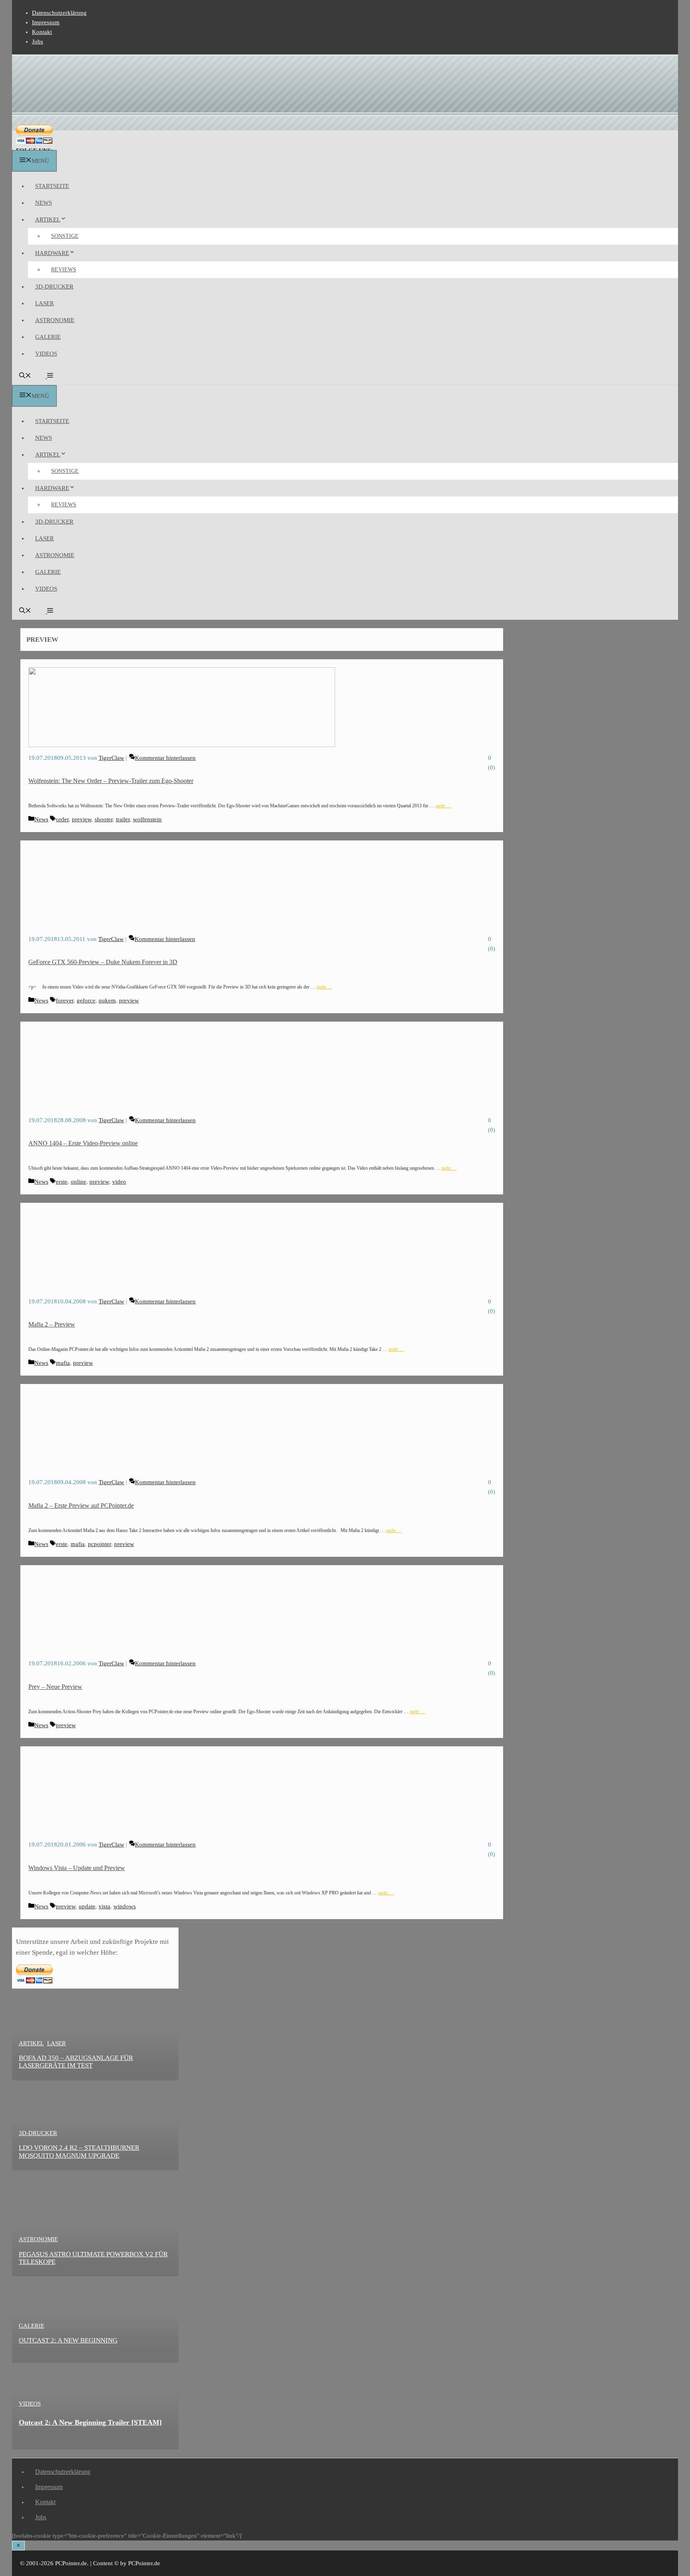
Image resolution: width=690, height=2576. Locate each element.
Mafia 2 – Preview (52, 1324)
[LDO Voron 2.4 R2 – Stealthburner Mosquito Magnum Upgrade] (92, 2165)
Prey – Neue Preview (55, 1687)
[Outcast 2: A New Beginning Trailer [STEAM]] (92, 2444)
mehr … (443, 806)
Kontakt (42, 32)
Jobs (38, 42)
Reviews (64, 270)
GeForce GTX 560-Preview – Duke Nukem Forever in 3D (103, 962)
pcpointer (99, 1544)
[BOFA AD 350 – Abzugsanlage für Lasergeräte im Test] (92, 2075)
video (119, 1182)
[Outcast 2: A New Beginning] (92, 2358)
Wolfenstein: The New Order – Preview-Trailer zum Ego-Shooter (111, 781)
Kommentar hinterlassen (165, 758)
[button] (49, 376)
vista (104, 1906)
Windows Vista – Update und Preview (77, 1868)
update (87, 1906)
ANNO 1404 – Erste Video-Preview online (83, 1143)
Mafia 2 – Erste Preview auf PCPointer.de (81, 1505)
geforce (86, 1000)
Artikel (48, 219)
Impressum (46, 22)
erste (62, 1182)
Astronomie (55, 320)
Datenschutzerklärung (59, 13)
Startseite (52, 186)
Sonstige (65, 236)
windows (125, 1906)
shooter (104, 819)
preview (82, 819)
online (78, 1182)
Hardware (52, 253)
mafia (63, 1363)
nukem (107, 1000)
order (62, 819)
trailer (123, 819)
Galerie (48, 337)
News (44, 203)
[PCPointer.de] (32, 145)
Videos (46, 354)
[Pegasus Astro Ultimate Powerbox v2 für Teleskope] (92, 2271)
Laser (45, 303)
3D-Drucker (54, 287)
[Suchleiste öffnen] (25, 376)
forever (65, 1000)
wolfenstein (147, 819)
